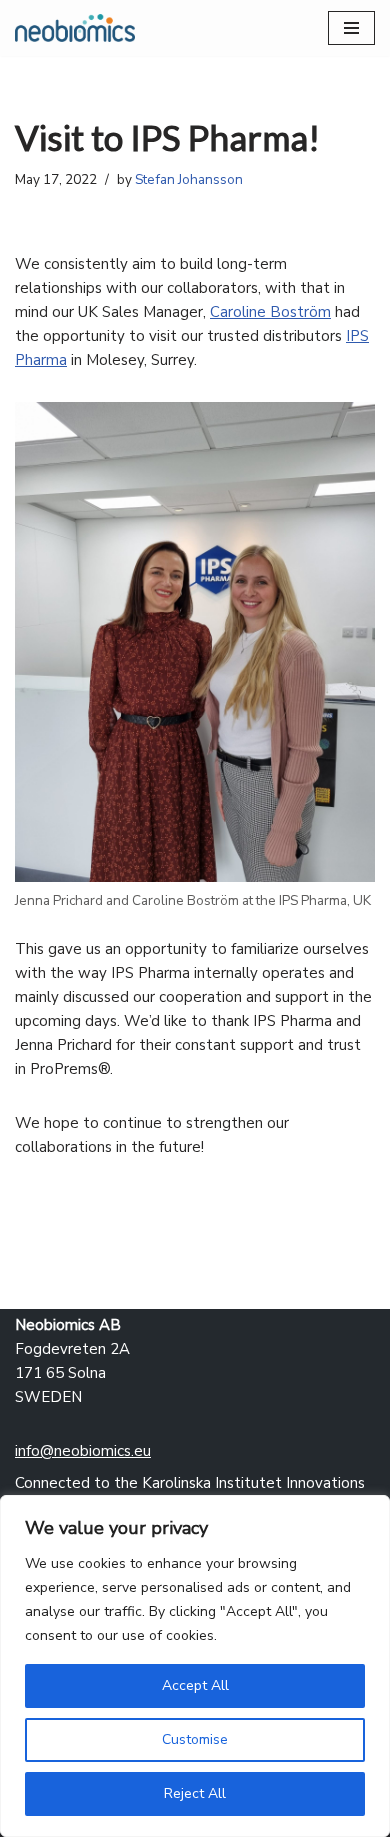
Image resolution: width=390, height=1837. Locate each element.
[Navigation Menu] (351, 28)
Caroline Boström (270, 312)
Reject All (195, 1793)
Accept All (195, 1685)
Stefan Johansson (189, 179)
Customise (195, 1739)
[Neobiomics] (75, 28)
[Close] (369, 1512)
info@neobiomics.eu (83, 1451)
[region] (195, 1666)
